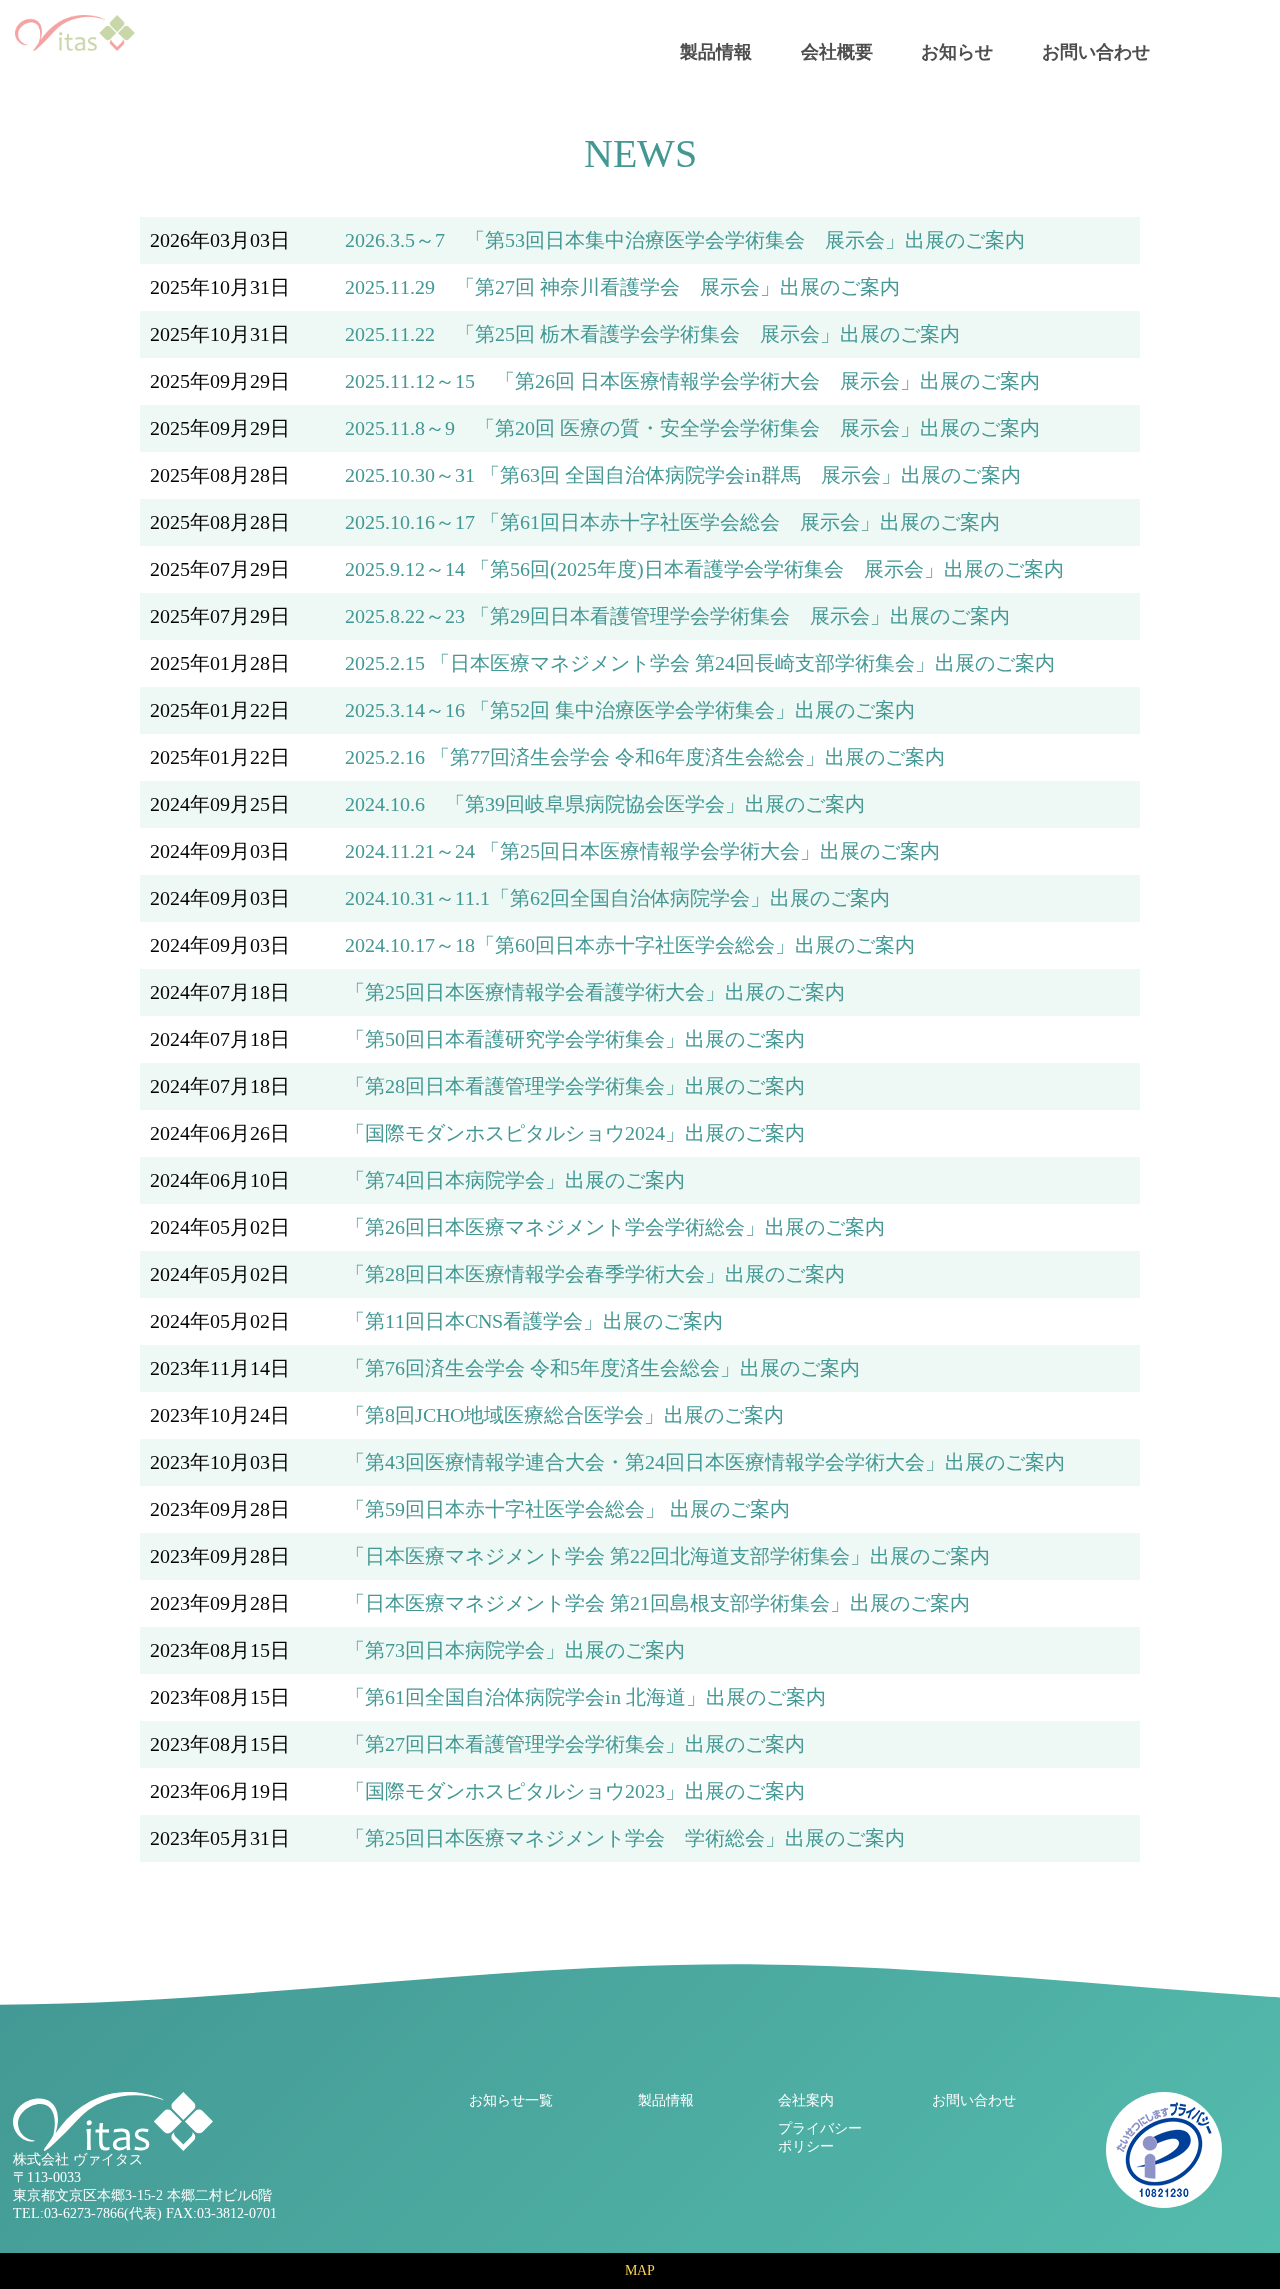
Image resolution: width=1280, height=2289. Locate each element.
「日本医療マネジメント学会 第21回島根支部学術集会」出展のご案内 (657, 1603)
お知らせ (957, 52)
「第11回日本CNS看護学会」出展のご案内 (534, 1321)
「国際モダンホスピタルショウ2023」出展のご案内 (575, 1791)
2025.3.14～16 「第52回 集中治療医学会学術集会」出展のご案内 (630, 710)
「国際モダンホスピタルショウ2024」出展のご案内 (575, 1133)
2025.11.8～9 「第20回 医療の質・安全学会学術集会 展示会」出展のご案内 (692, 428)
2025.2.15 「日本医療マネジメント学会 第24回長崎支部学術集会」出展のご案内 (700, 663)
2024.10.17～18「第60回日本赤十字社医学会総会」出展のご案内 (630, 945)
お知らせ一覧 (511, 2100)
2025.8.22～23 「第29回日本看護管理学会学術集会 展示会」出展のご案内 (677, 616)
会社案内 (806, 2100)
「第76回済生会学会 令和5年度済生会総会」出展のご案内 (602, 1368)
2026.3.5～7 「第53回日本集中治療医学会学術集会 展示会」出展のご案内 (685, 240)
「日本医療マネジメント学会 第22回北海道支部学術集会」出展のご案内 (667, 1556)
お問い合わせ (1096, 52)
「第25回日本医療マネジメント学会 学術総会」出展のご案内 (625, 1838)
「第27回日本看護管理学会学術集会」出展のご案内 (575, 1744)
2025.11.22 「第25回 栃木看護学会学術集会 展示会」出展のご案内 (652, 334)
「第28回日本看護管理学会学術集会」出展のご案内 (575, 1086)
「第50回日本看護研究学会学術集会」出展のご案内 (575, 1039)
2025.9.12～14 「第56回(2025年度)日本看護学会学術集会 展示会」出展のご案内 (704, 569)
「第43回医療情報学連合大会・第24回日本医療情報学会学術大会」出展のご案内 (705, 1462)
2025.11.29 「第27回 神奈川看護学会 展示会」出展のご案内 (622, 287)
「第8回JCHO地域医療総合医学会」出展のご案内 (564, 1415)
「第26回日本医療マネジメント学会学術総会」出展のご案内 (615, 1227)
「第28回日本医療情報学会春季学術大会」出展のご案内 (595, 1274)
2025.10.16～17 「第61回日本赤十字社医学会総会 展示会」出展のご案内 (672, 522)
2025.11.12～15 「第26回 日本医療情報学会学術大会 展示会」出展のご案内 (692, 381)
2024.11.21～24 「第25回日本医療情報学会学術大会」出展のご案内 (642, 851)
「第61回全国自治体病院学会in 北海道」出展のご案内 (585, 1697)
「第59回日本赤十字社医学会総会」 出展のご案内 (567, 1509)
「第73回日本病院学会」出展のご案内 (515, 1650)
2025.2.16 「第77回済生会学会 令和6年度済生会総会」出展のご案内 (645, 757)
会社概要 (837, 52)
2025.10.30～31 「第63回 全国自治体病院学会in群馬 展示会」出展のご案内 (683, 475)
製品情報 (716, 52)
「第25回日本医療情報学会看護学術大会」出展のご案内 (595, 992)
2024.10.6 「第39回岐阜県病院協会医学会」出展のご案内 (605, 804)
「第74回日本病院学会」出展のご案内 (515, 1180)
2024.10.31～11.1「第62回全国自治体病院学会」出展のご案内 (617, 898)
